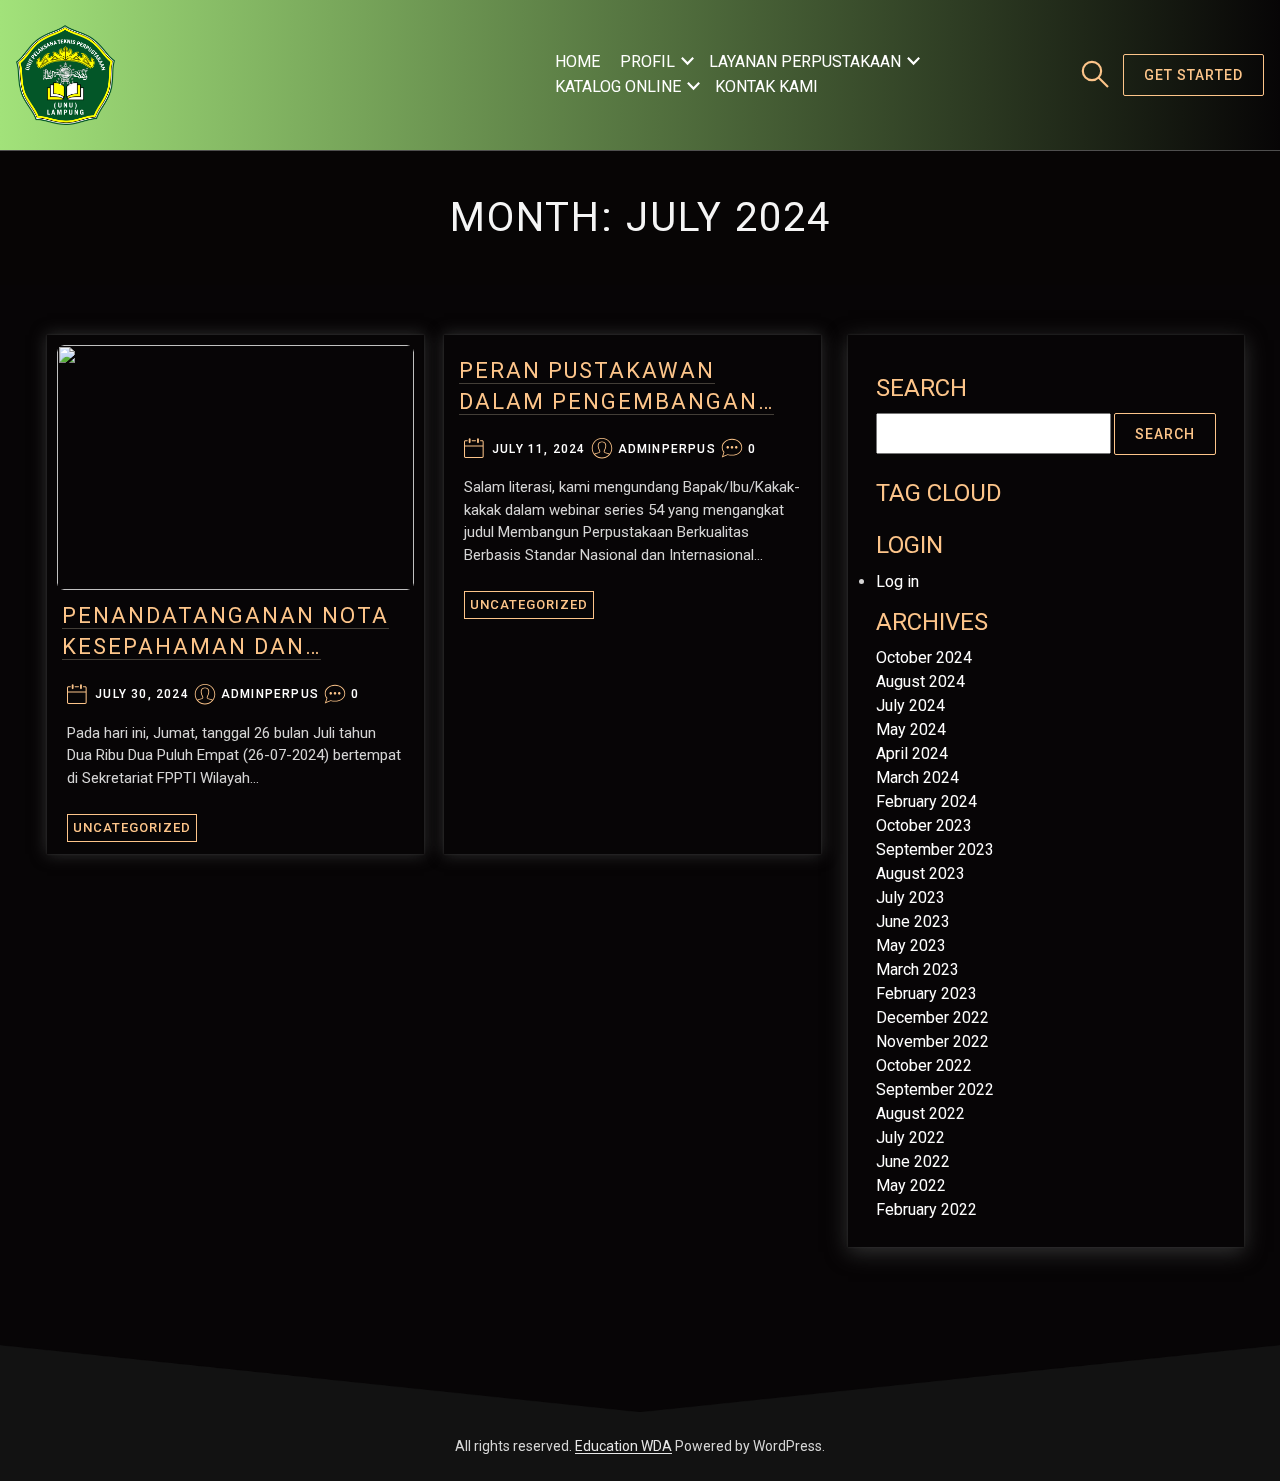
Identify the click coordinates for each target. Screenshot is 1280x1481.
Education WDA (623, 1446)
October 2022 (924, 1065)
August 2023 (920, 873)
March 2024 (917, 777)
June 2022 (913, 1161)
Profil (647, 61)
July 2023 (910, 897)
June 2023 (913, 921)
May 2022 (911, 1185)
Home (577, 61)
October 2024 (924, 657)
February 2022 (926, 1209)
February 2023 (926, 993)
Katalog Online (618, 86)
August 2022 (920, 1113)
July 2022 (910, 1137)
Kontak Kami (766, 86)
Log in (897, 581)
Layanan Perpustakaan (805, 61)
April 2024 (912, 753)
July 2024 (910, 705)
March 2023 (917, 969)
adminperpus (270, 694)
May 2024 (911, 729)
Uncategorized (132, 827)
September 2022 (935, 1089)
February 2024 (926, 801)
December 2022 (932, 1017)
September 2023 (935, 849)
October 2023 (924, 825)
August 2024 (920, 681)
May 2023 (911, 945)
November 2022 (932, 1041)
